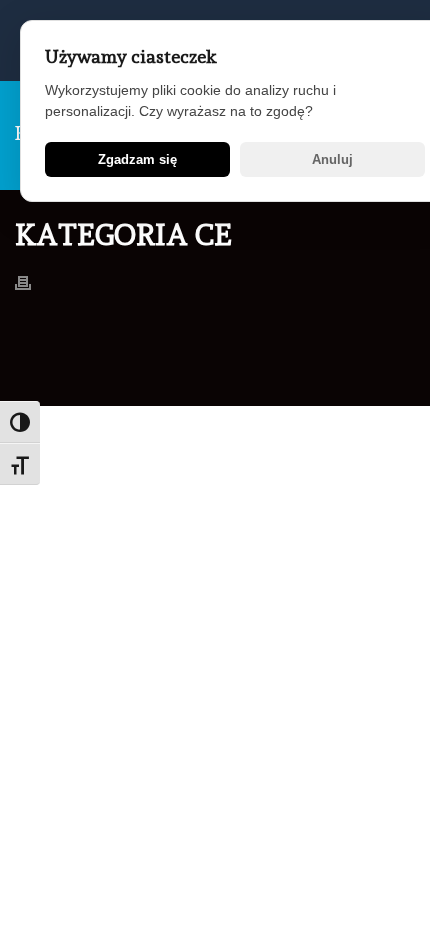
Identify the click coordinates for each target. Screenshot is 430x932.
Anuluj (332, 159)
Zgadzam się (137, 159)
